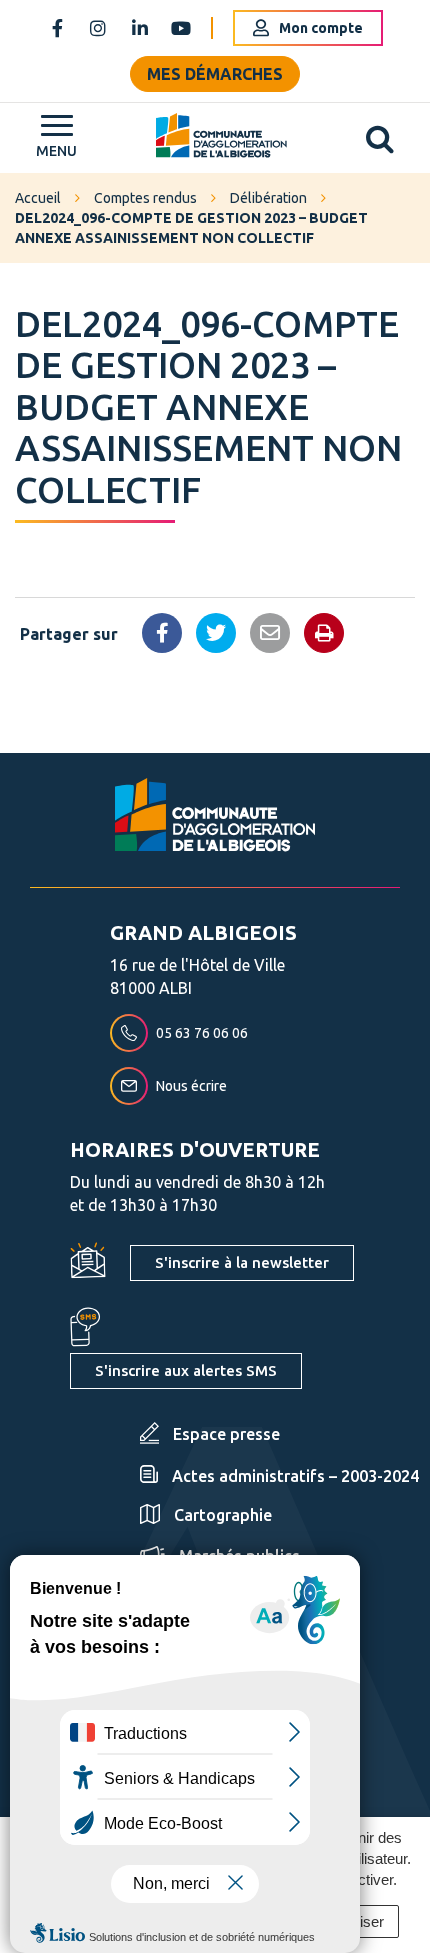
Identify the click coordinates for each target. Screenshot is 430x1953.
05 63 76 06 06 (202, 1033)
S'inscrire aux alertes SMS (186, 1370)
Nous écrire (191, 1086)
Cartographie (223, 1515)
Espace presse (226, 1434)
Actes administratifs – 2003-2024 (295, 1476)
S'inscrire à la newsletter (242, 1262)
